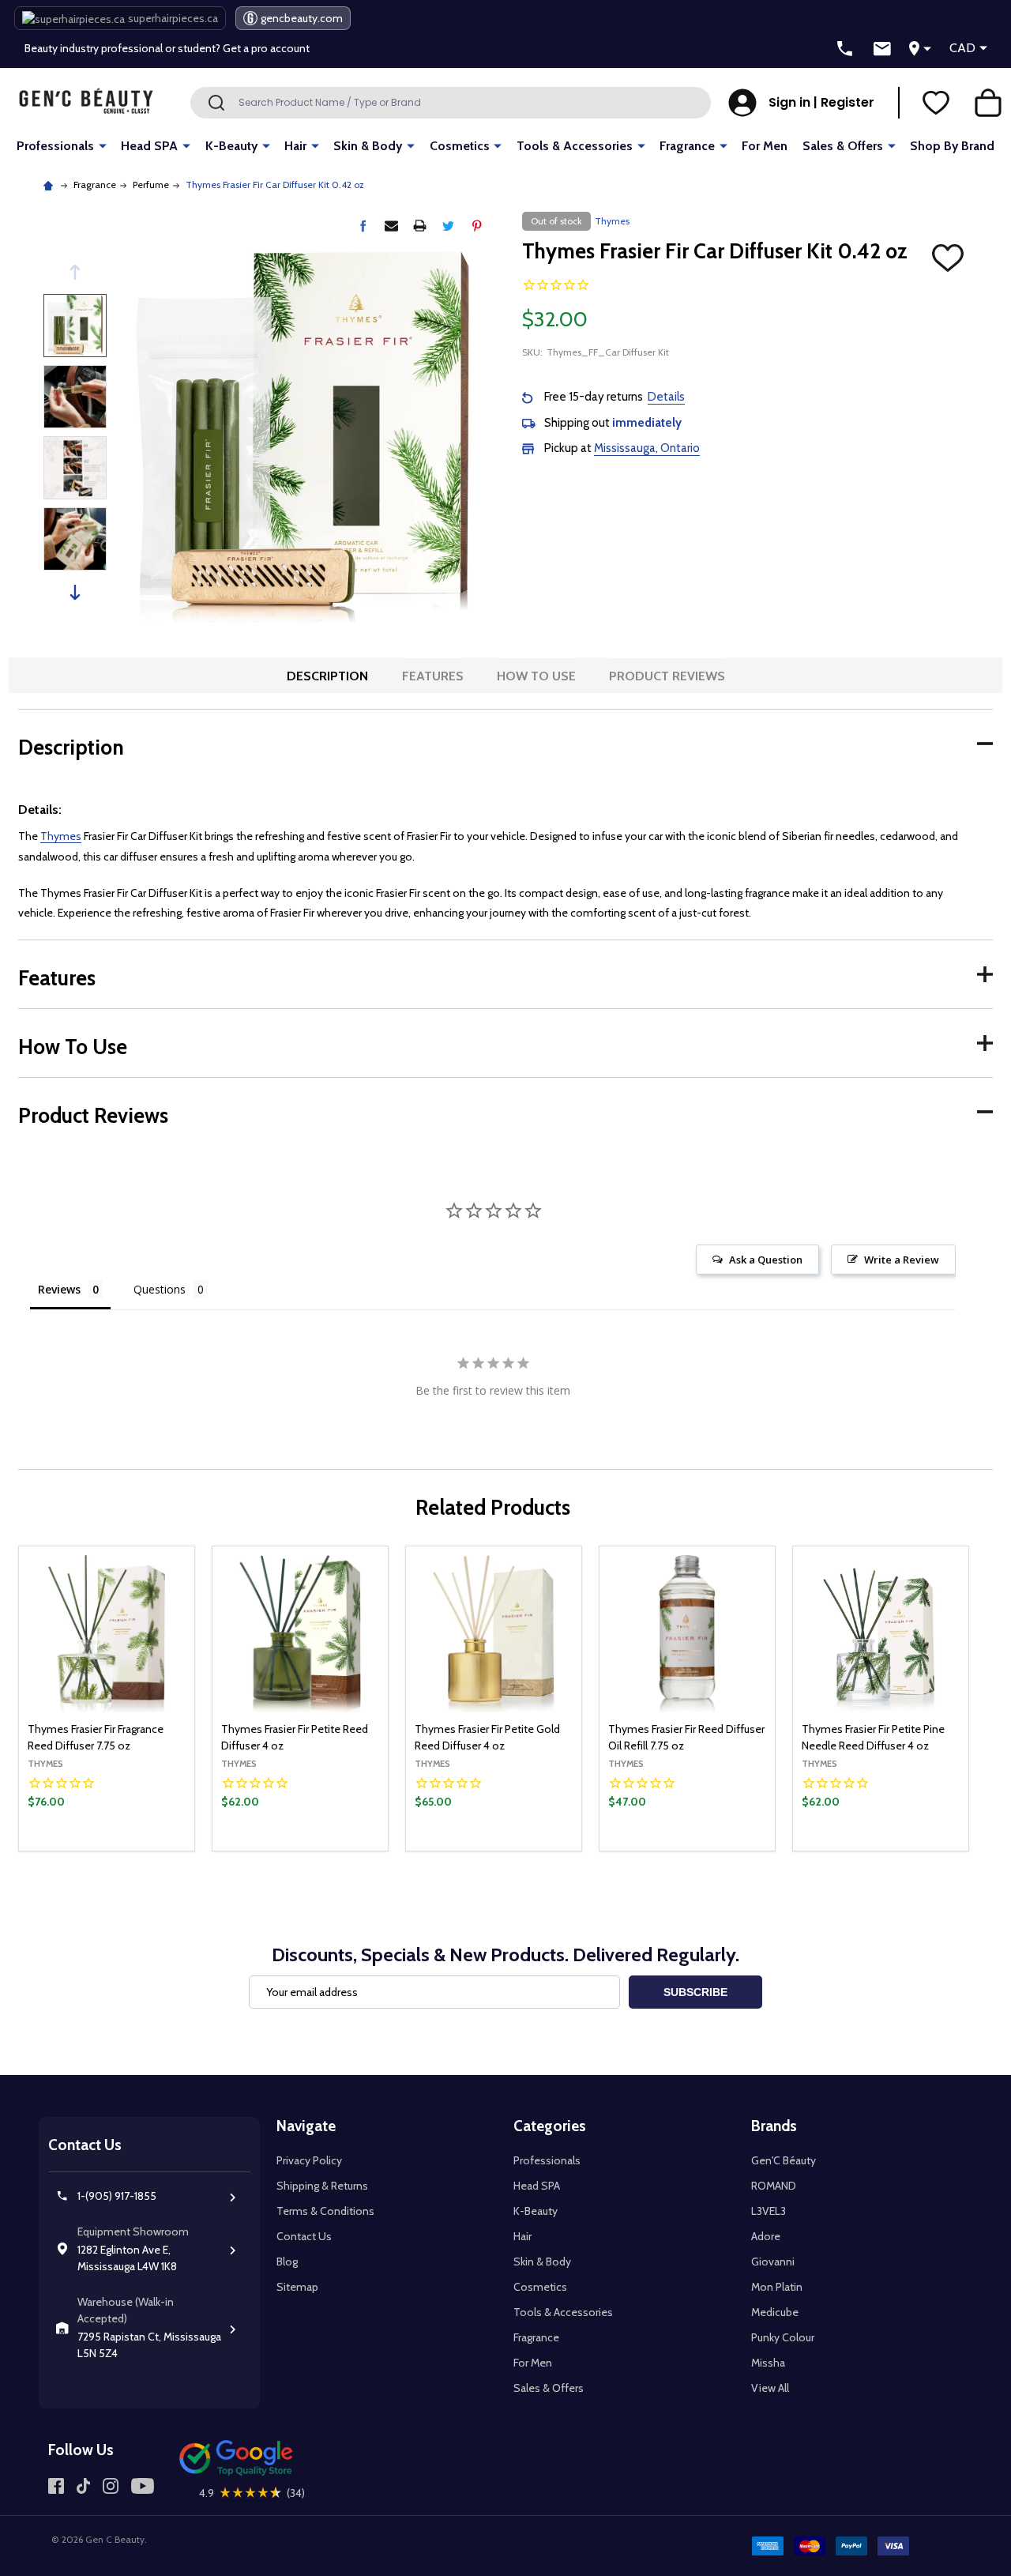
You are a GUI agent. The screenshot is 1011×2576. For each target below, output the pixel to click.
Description (327, 676)
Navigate (306, 2126)
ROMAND (774, 2186)
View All (770, 2388)
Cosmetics (460, 146)
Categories (550, 2126)
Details (666, 397)
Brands (774, 2126)
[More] (103, 145)
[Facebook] (363, 226)
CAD (962, 48)
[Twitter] (448, 226)
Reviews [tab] (59, 1289)
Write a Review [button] (902, 1260)
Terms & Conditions (325, 2211)
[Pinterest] (477, 226)
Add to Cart (907, 1847)
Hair (295, 146)
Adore (766, 2236)
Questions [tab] (160, 1289)
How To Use (536, 676)
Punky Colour (783, 2337)
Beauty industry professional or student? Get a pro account (167, 48)
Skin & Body (368, 146)
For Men (765, 146)
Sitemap (297, 2287)
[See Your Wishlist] (936, 103)
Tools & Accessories (575, 146)
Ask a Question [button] (766, 1260)
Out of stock (107, 1850)
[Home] (50, 185)
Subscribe (695, 1992)
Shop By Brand (952, 146)
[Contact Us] (882, 49)
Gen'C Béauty (784, 2160)
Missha (768, 2363)
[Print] (420, 226)
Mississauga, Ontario (647, 448)
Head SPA (149, 146)
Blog (287, 2262)
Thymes (61, 836)
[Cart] (988, 103)
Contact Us (304, 2236)
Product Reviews (667, 676)
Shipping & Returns (322, 2186)
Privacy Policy (309, 2160)
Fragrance (687, 146)
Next (75, 592)
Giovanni (773, 2262)
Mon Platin (777, 2287)
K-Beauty (231, 146)
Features (433, 676)
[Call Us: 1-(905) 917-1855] (845, 49)
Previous (75, 272)
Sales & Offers (843, 146)
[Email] (391, 226)
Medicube (775, 2312)
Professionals (55, 146)
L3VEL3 (769, 2211)
